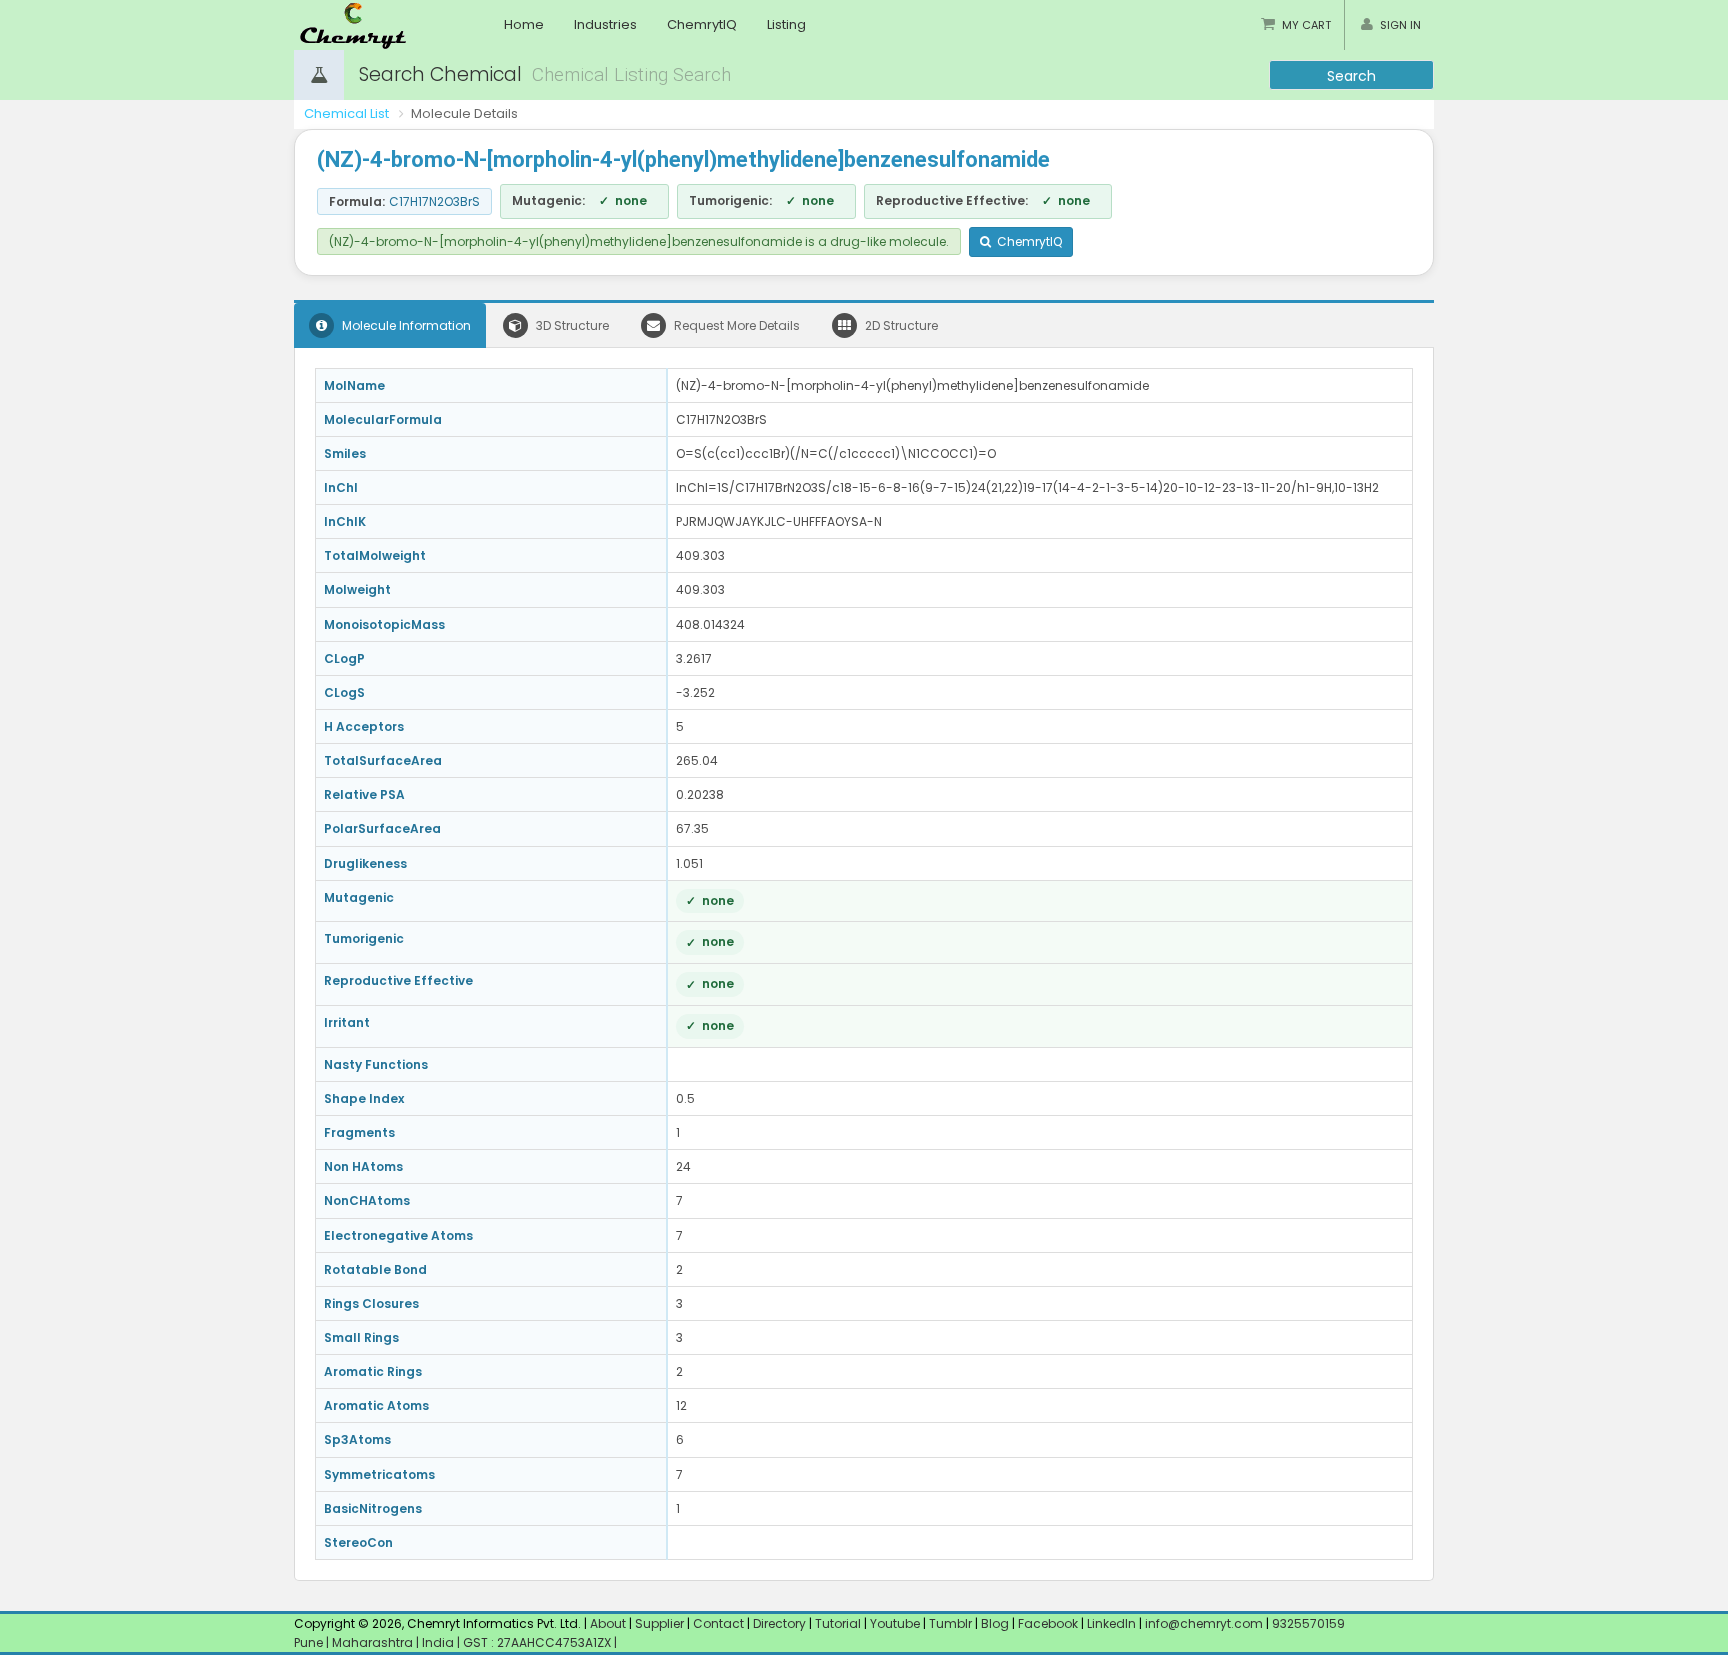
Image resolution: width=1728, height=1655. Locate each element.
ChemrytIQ (702, 24)
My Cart (1306, 25)
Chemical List (346, 113)
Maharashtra (374, 1642)
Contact (720, 1623)
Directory (781, 1623)
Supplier (659, 1623)
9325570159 (1307, 1623)
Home (524, 24)
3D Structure (571, 325)
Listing (786, 24)
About (608, 1623)
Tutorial (838, 1623)
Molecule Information (405, 325)
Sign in (1400, 25)
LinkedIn (1113, 1623)
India (439, 1642)
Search (1351, 76)
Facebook (1048, 1623)
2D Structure (900, 325)
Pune (310, 1642)
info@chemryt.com (1204, 1623)
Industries (605, 24)
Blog (995, 1623)
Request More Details (735, 325)
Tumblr (950, 1623)
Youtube (895, 1623)
